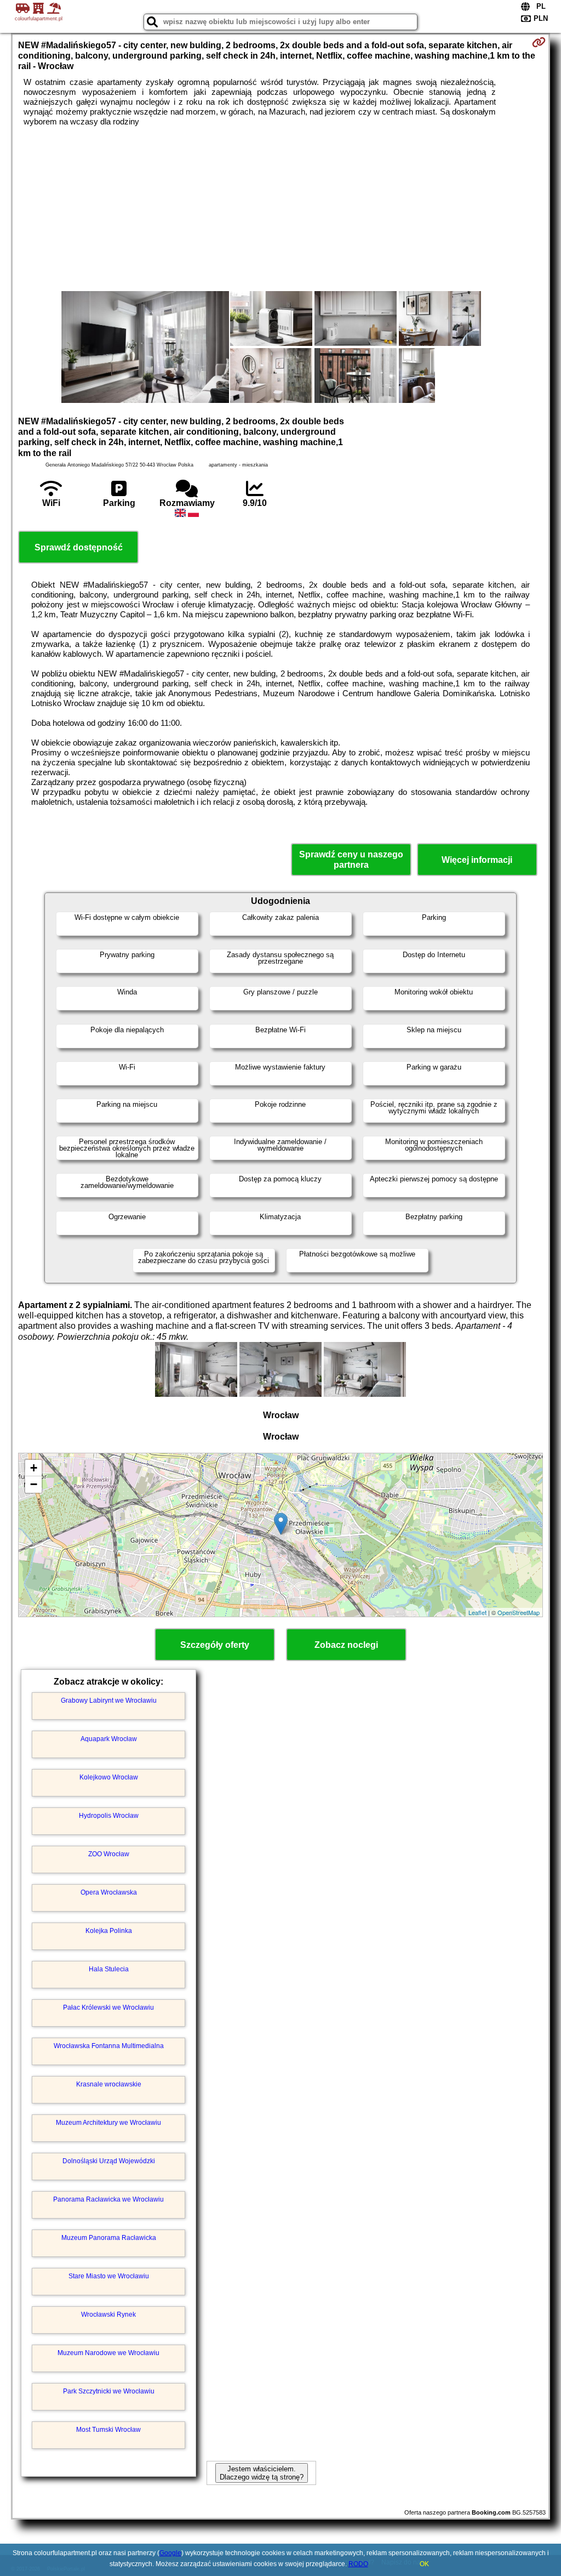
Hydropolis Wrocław (109, 1816)
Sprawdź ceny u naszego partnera (351, 860)
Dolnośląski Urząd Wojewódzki (109, 2161)
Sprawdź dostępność (79, 547)
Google (170, 2553)
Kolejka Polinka (109, 1931)
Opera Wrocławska (109, 1892)
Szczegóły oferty (215, 1645)
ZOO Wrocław (109, 1854)
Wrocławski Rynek (108, 2315)
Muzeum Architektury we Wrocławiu (108, 2123)
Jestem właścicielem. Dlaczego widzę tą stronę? (262, 2473)
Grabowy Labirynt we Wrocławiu (109, 1701)
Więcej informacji (477, 860)
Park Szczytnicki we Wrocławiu (109, 2391)
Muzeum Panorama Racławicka (109, 2238)
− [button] (34, 1484)
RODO (358, 2564)
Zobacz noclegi (346, 1645)
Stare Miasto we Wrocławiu (109, 2276)
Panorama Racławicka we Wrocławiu (108, 2199)
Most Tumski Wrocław (108, 2430)
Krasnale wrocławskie (109, 2084)
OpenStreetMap (519, 1612)
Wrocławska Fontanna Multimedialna (109, 2046)
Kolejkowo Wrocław (109, 1777)
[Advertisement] (281, 209)
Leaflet (477, 1612)
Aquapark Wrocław (109, 1739)
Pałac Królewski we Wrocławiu (108, 2008)
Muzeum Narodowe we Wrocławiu (108, 2353)
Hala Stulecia (109, 1969)
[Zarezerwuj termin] (539, 42)
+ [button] (34, 1468)
